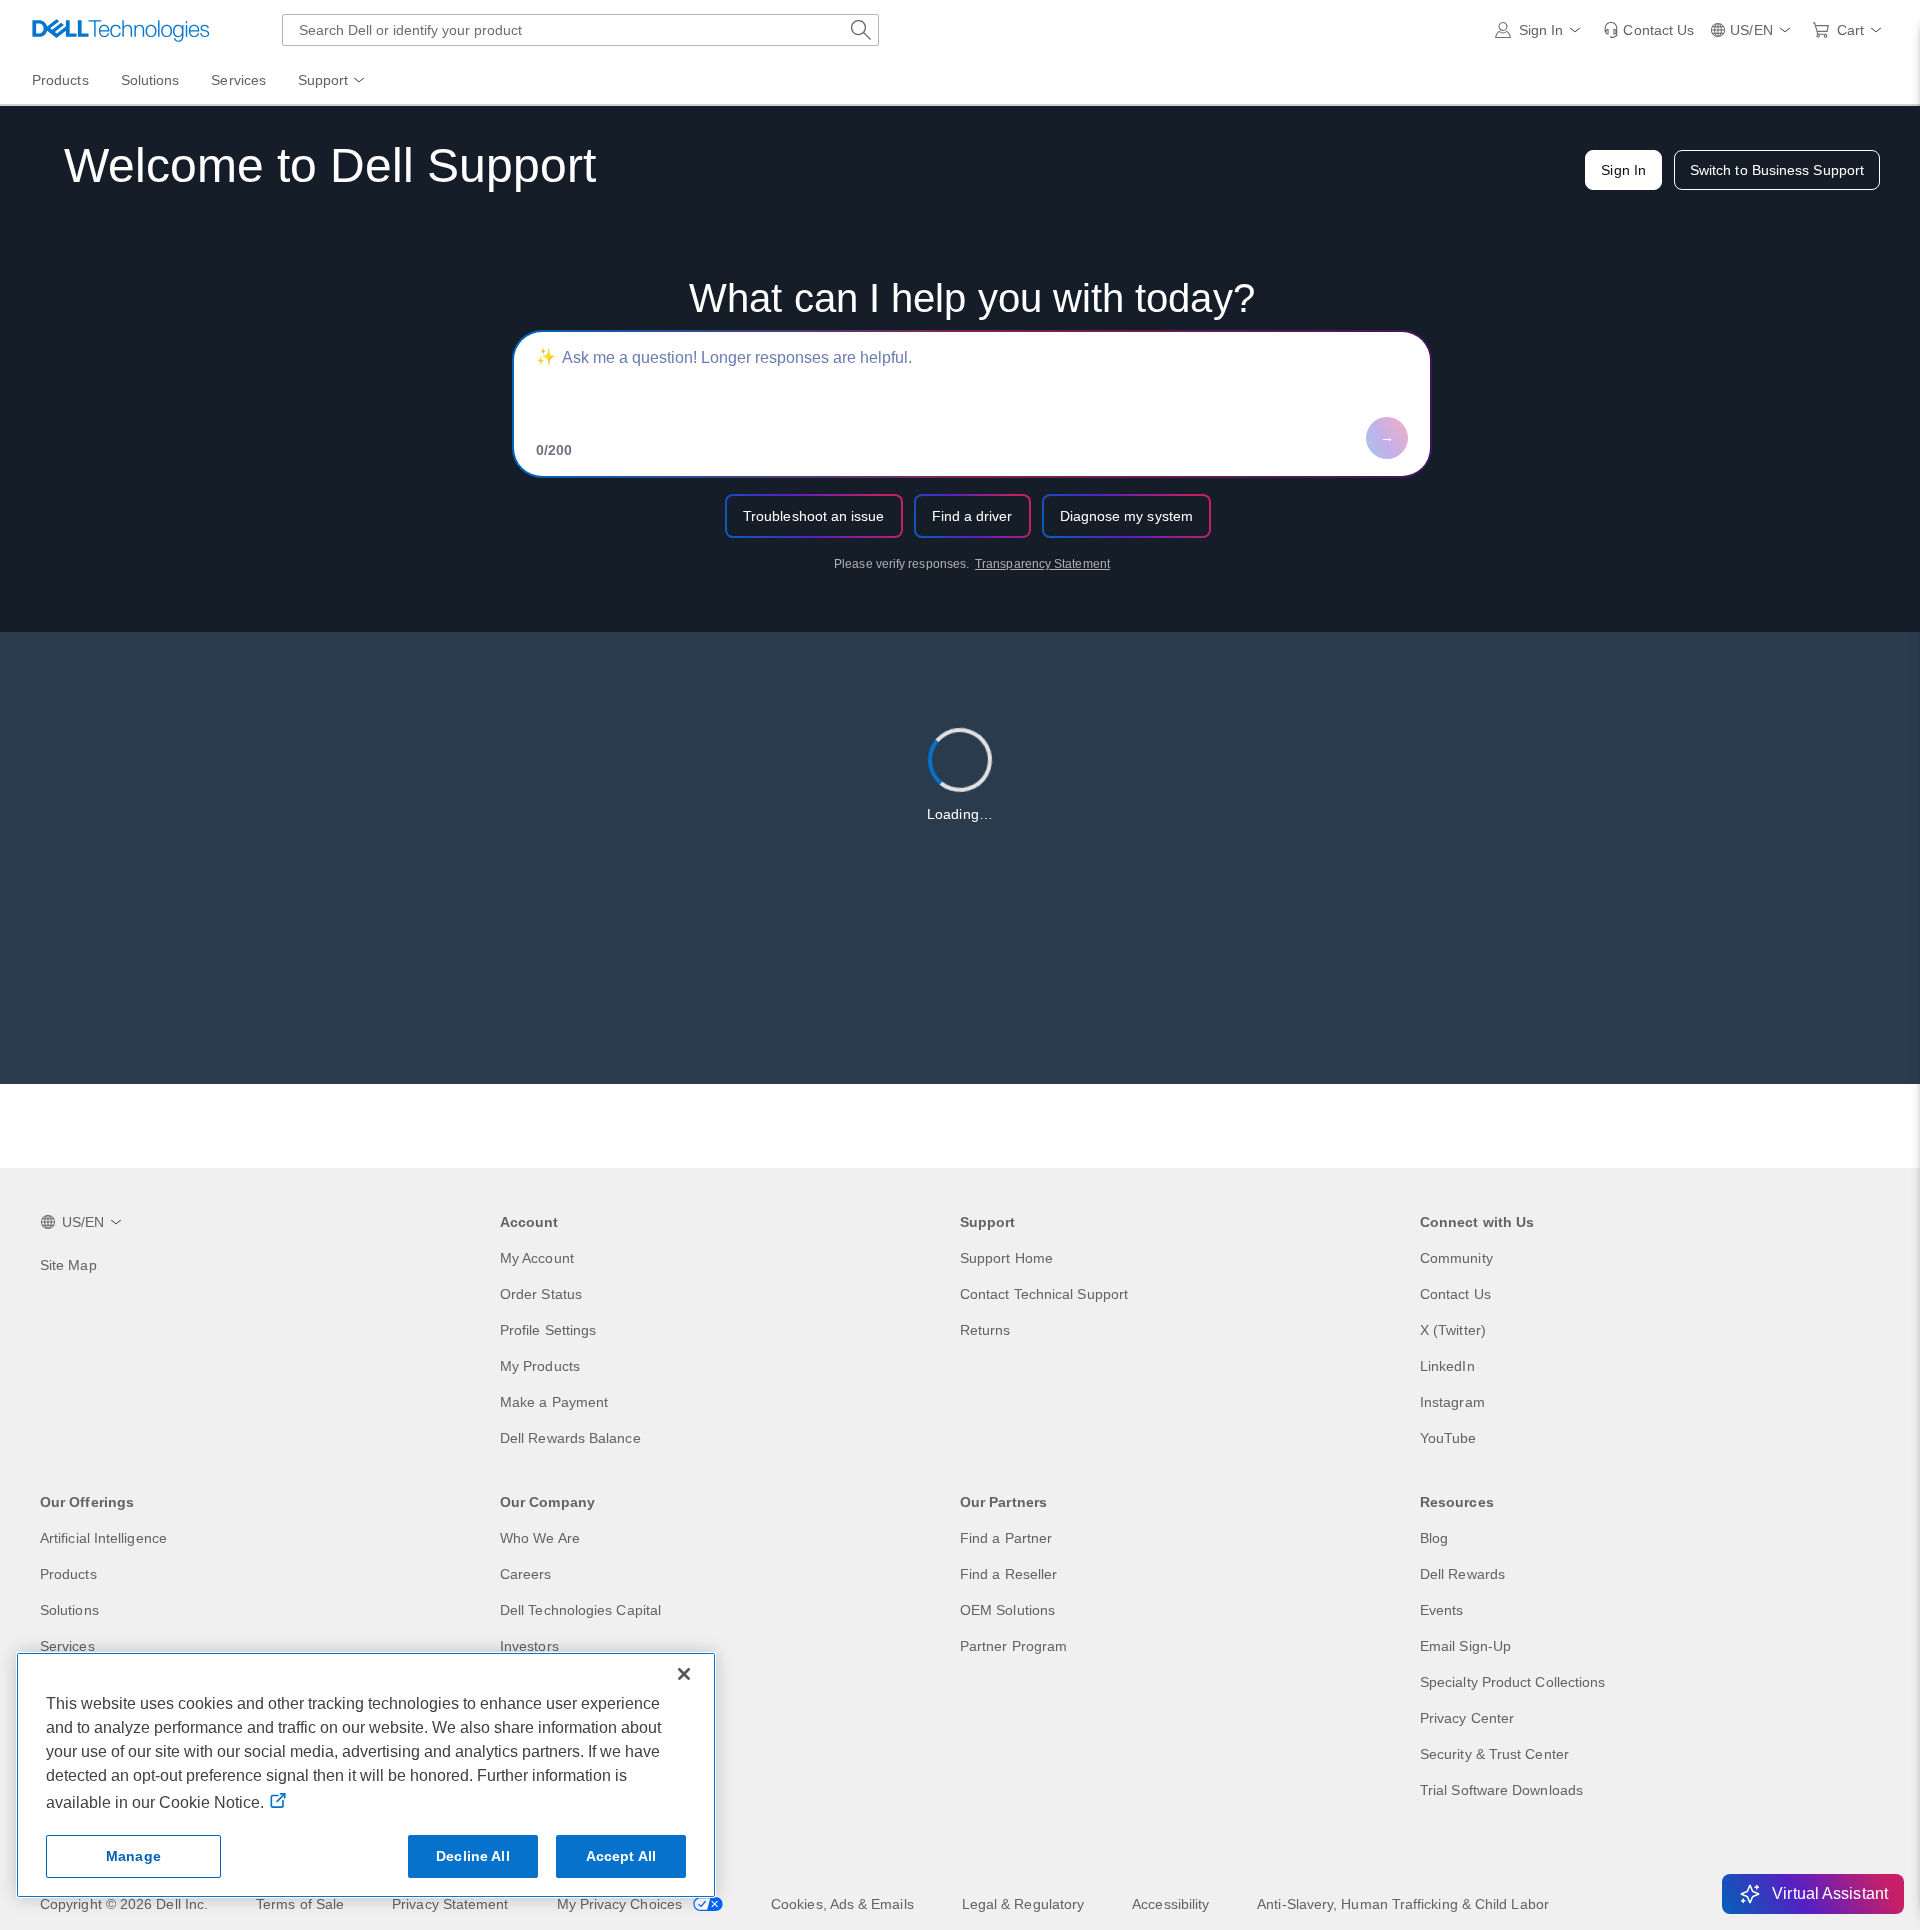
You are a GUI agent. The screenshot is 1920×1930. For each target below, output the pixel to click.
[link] (1648, 30)
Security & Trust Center (1494, 1754)
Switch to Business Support (1777, 170)
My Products (540, 1366)
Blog (1434, 1538)
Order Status (541, 1294)
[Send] (1387, 438)
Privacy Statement (450, 1904)
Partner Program (1013, 1646)
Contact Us (1455, 1294)
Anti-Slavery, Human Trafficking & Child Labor (1403, 1904)
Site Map (68, 1265)
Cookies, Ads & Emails (842, 1904)
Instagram (1452, 1402)
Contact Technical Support (1044, 1294)
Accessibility (1170, 1904)
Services (67, 1646)
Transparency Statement (1042, 564)
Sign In (1623, 170)
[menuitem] (333, 81)
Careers (526, 1574)
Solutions (69, 1610)
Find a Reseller (1008, 1574)
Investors (529, 1646)
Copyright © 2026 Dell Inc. (124, 1904)
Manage (133, 1856)
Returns (985, 1330)
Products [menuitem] (60, 80)
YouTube (1448, 1438)
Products (68, 1574)
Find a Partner (1006, 1538)
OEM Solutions (1007, 1610)
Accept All (621, 1856)
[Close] (684, 1674)
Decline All (473, 1856)
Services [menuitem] (238, 80)
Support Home (1006, 1258)
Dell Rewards (1462, 1574)
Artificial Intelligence (103, 1538)
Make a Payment (554, 1402)
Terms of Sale (300, 1904)
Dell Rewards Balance (570, 1438)
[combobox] (580, 30)
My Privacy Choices (622, 1904)
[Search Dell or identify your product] (861, 30)
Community (1456, 1258)
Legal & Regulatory (1023, 1904)
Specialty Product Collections (1512, 1682)
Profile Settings (548, 1330)
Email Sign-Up (1465, 1646)
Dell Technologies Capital (580, 1610)
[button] (1541, 30)
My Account (537, 1258)
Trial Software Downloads (1501, 1790)
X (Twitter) (1453, 1330)
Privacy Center (1467, 1718)
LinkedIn (1447, 1366)
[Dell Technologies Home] (121, 30)
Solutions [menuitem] (150, 80)
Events (1441, 1610)
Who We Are (540, 1538)
